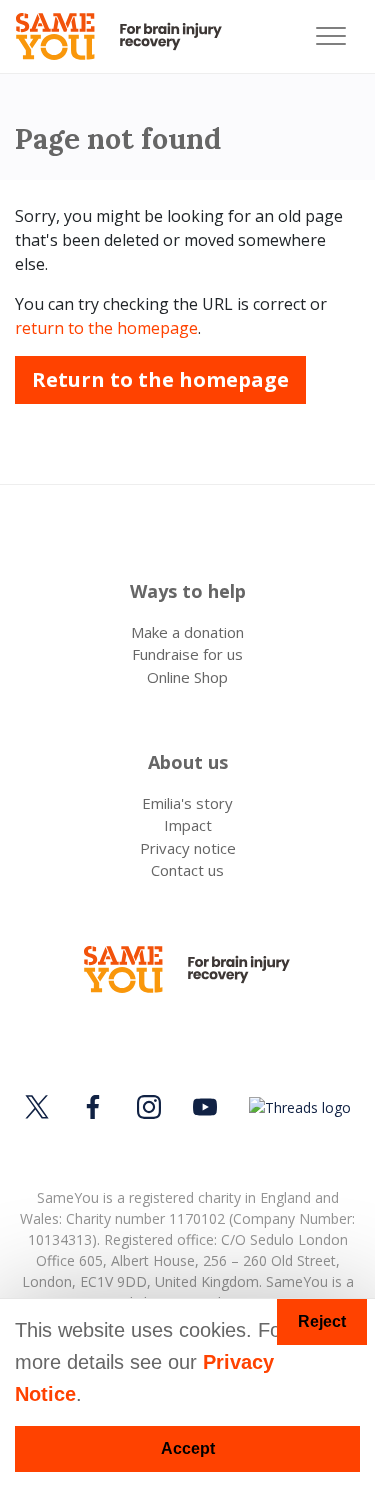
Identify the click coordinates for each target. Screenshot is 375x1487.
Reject (322, 1321)
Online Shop (187, 677)
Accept (188, 1448)
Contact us (187, 870)
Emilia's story (187, 803)
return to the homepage (106, 328)
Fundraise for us (187, 654)
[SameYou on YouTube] (205, 1107)
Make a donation (187, 632)
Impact (188, 825)
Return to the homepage (160, 379)
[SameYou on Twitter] (40, 1107)
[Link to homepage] (127, 36)
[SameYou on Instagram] (149, 1107)
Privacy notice (188, 848)
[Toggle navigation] (331, 36)
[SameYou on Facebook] (93, 1107)
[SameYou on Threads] (297, 1106)
